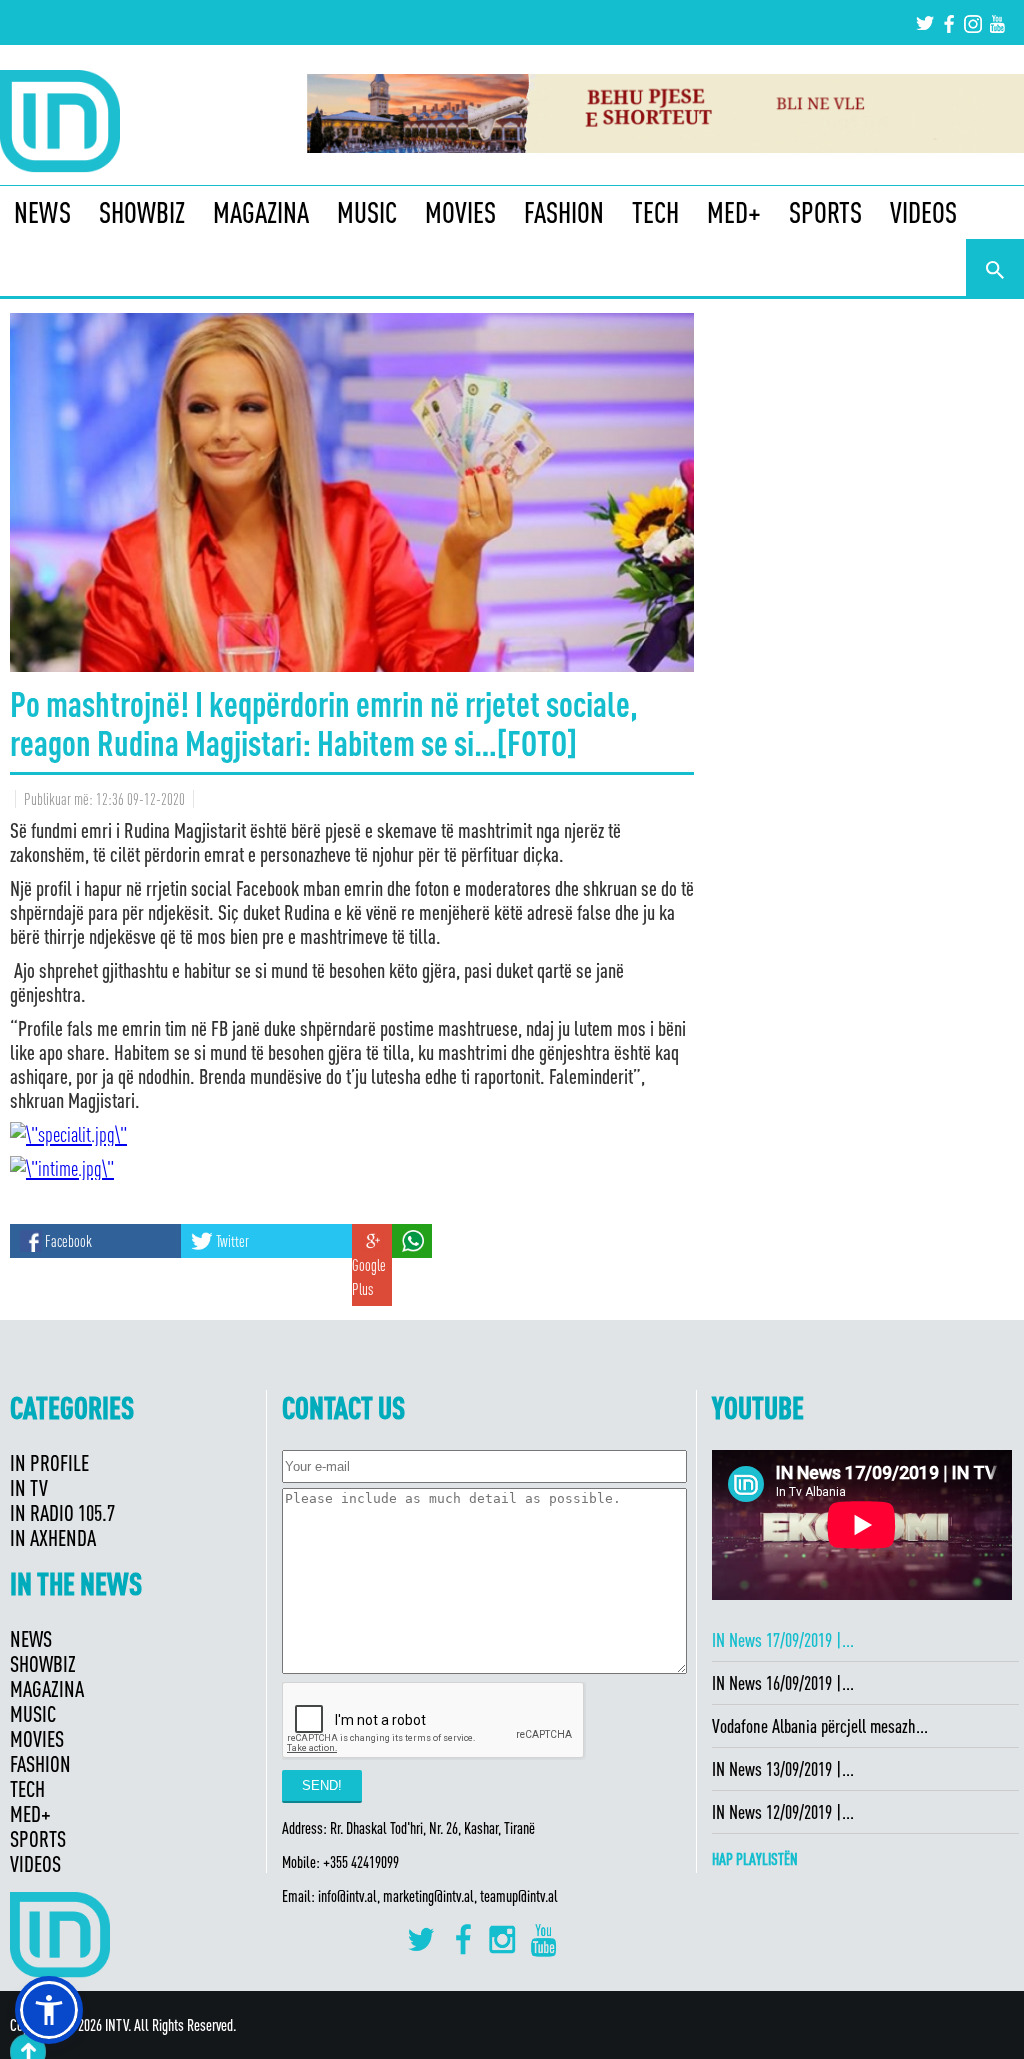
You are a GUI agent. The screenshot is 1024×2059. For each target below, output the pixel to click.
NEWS (42, 212)
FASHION (564, 212)
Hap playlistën (755, 1859)
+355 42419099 (361, 1862)
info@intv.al (347, 1896)
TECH (655, 212)
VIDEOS (923, 212)
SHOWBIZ (142, 212)
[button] (49, 2010)
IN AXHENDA (53, 1537)
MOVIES (460, 212)
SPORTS (825, 212)
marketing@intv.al (428, 1896)
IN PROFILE (49, 1462)
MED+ (734, 212)
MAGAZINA (261, 212)
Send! (322, 1785)
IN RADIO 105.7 (62, 1512)
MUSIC (367, 212)
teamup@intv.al (519, 1896)
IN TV (29, 1487)
